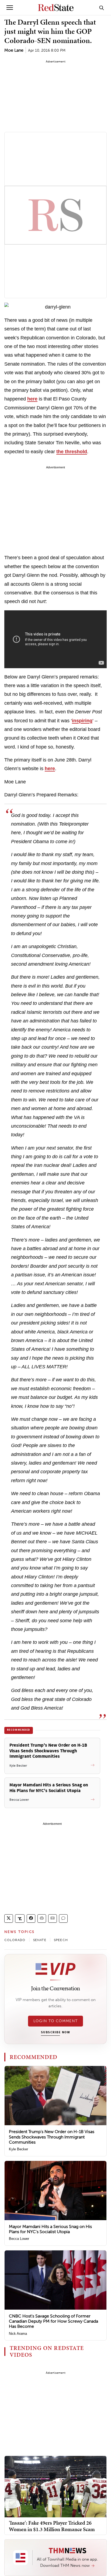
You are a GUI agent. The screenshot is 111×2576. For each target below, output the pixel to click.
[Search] (102, 8)
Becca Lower (19, 2239)
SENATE (40, 1940)
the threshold (72, 452)
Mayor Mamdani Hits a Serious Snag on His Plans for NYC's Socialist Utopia (50, 2229)
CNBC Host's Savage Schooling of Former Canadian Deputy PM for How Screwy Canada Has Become (53, 2321)
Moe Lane (14, 50)
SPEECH (61, 1940)
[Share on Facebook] (31, 1918)
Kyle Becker (18, 2149)
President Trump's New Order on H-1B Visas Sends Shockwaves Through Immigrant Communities (52, 2137)
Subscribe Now (55, 2032)
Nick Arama (18, 2334)
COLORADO (15, 1940)
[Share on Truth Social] (20, 1918)
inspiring (82, 721)
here (32, 399)
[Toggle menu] (10, 8)
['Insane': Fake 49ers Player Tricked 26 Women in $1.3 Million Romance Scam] (55, 2486)
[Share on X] (9, 1918)
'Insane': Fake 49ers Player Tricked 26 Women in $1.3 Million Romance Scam (52, 2526)
